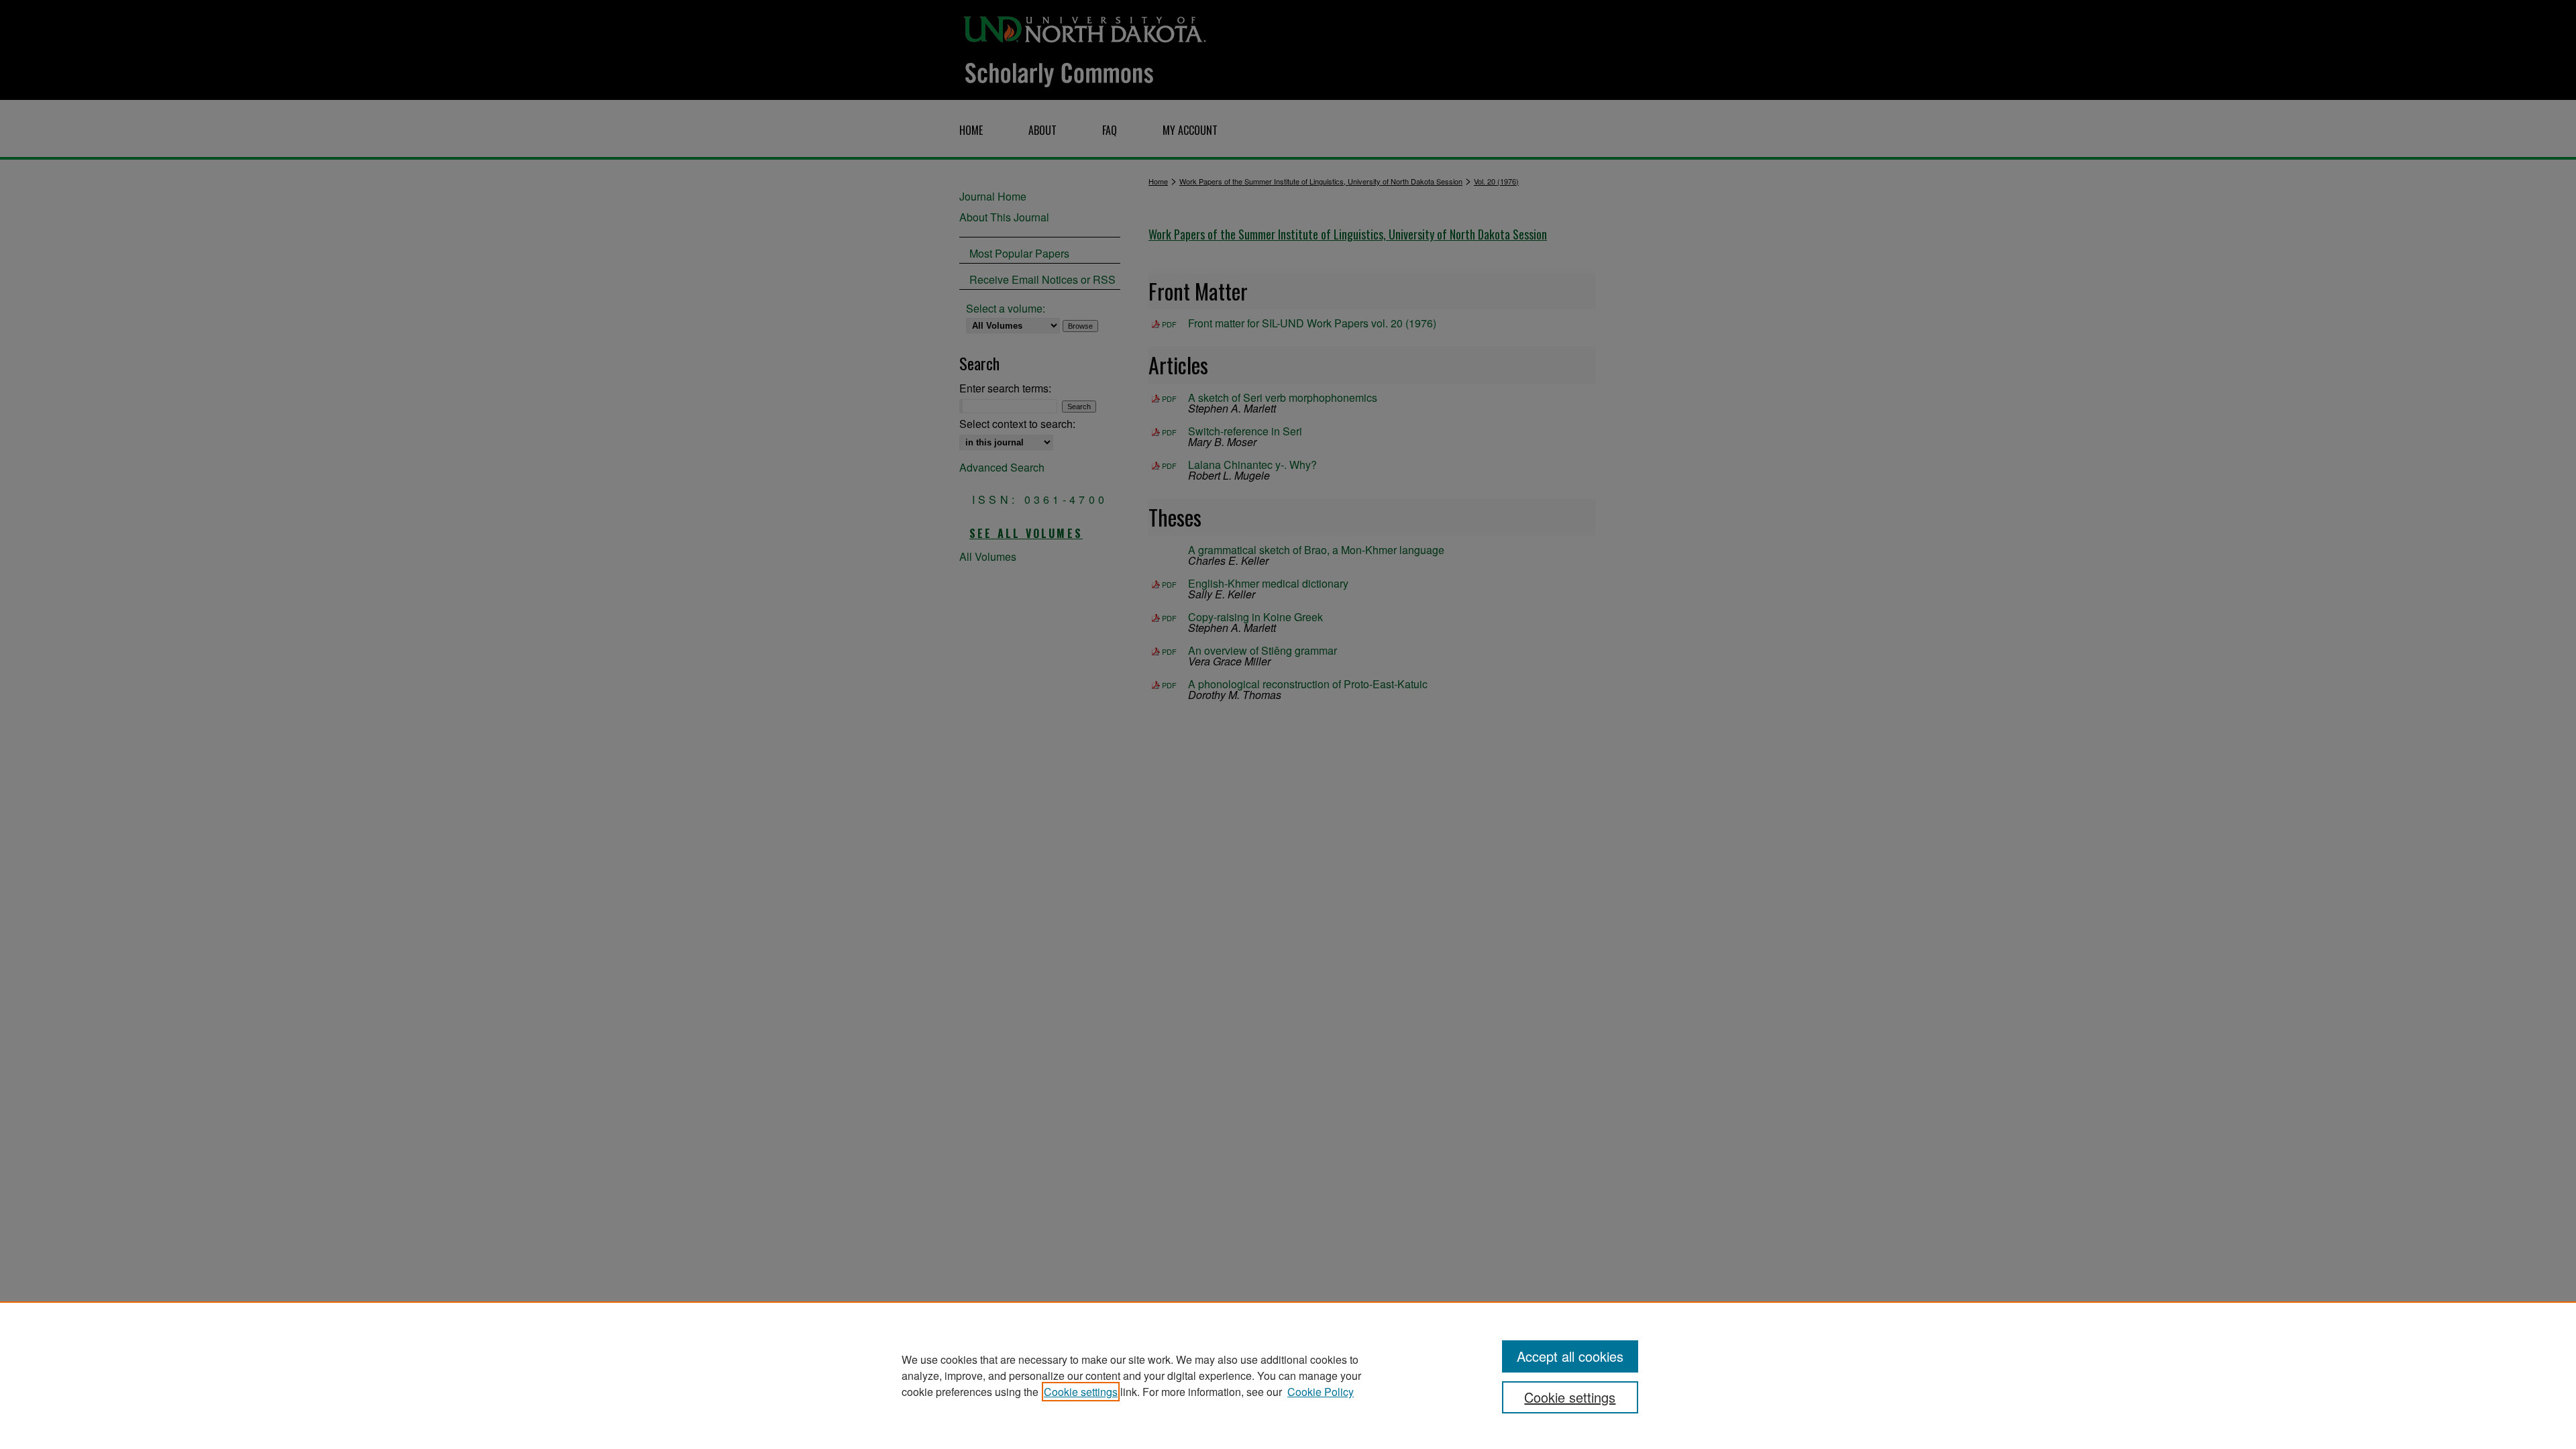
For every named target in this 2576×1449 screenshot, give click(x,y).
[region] (1288, 1375)
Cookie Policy (1321, 1392)
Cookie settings (1081, 1392)
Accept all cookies (1570, 1356)
